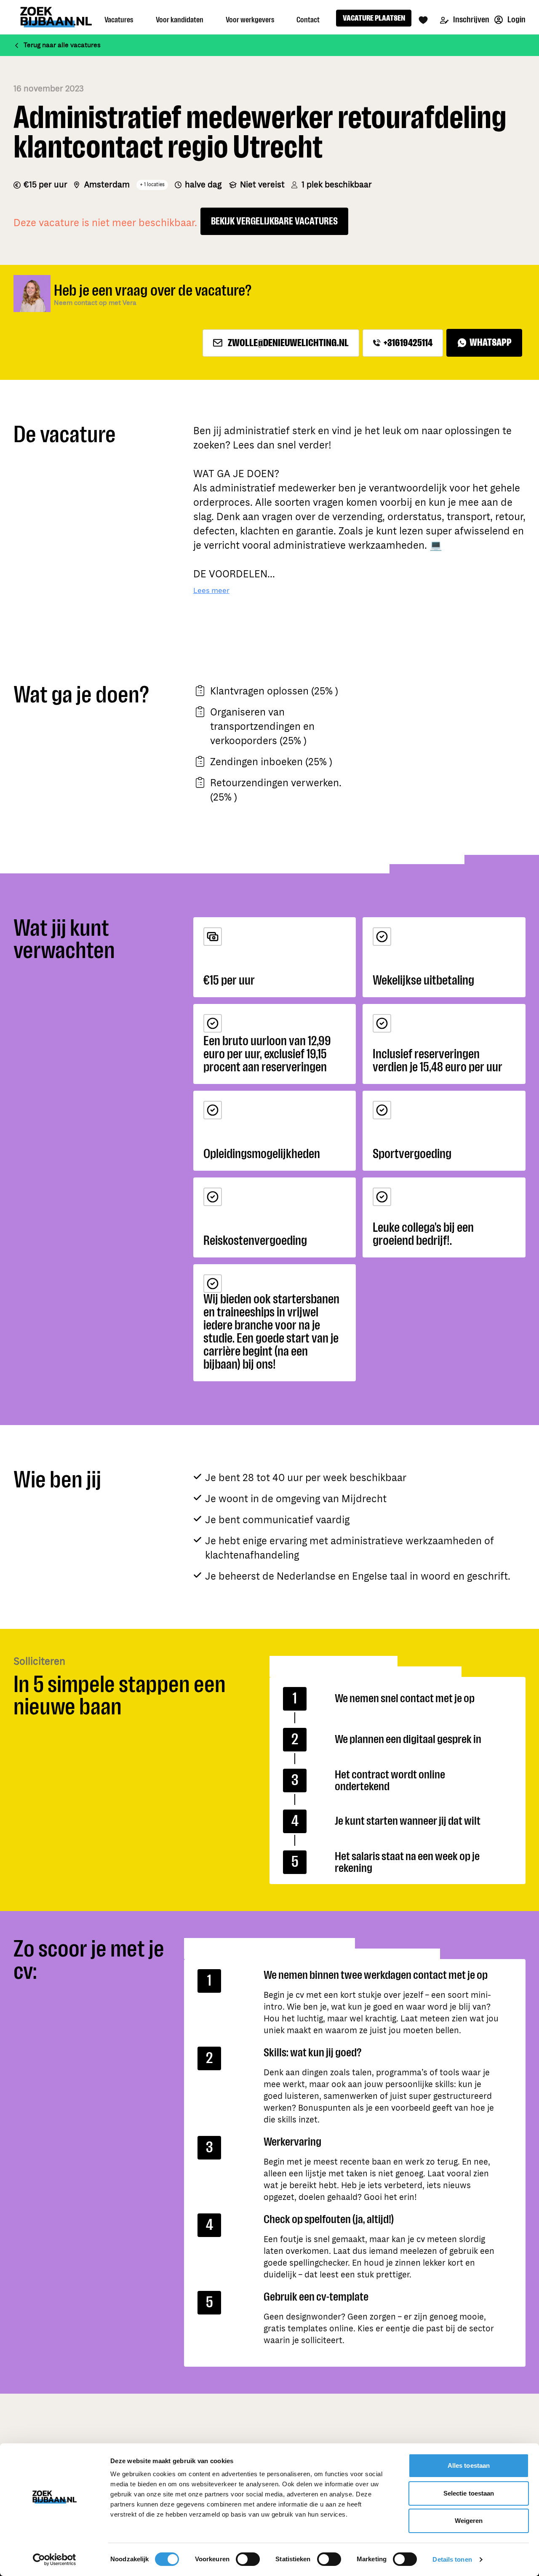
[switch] (248, 2559)
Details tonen (452, 2559)
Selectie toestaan (469, 2493)
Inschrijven (471, 20)
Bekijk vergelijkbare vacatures (274, 221)
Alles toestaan (469, 2465)
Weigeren (469, 2521)
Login (516, 20)
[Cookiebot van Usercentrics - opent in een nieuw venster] (55, 2560)
